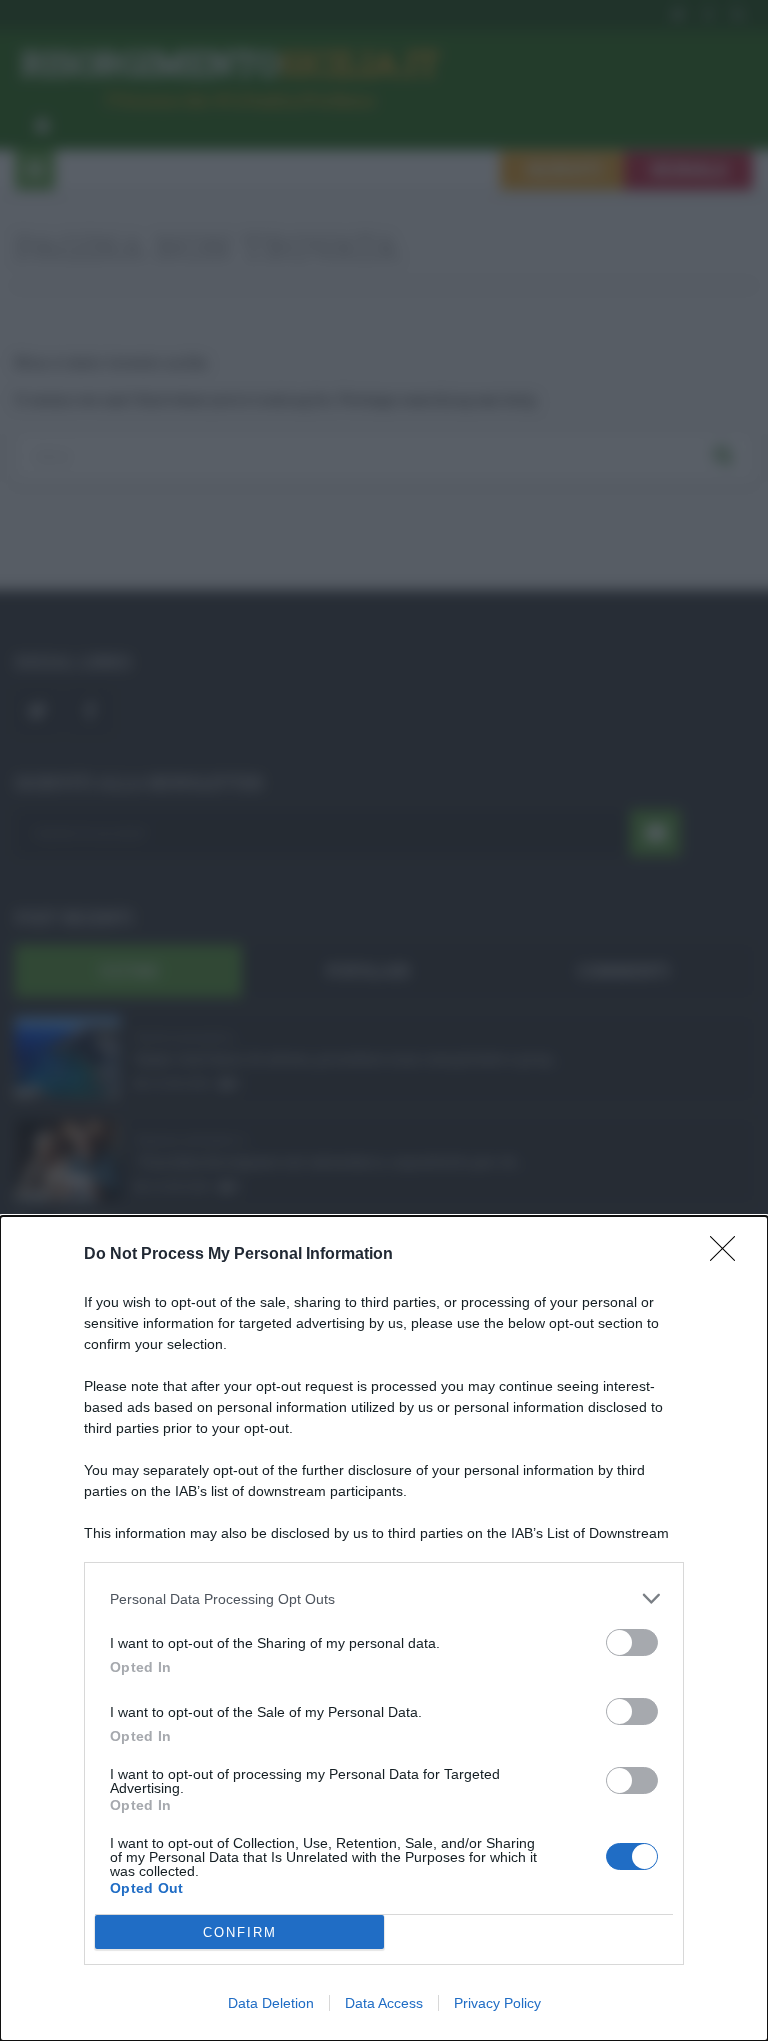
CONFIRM (240, 1932)
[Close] (729, 1255)
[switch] (632, 1642)
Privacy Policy (497, 2003)
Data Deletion (271, 2003)
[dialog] (384, 1628)
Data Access (384, 2003)
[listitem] (384, 1598)
